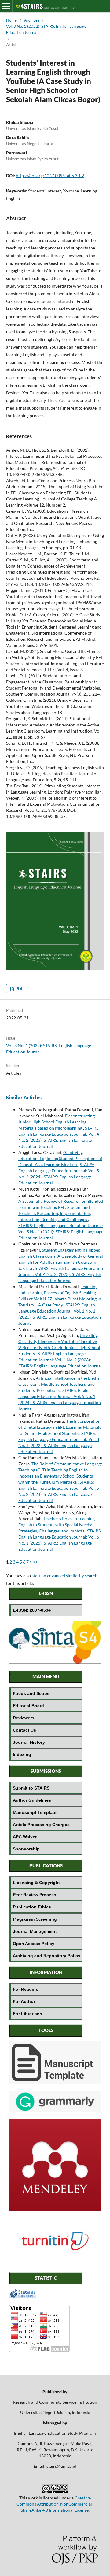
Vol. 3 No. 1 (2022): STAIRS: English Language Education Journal (46, 29)
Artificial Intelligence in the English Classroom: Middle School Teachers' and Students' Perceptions (60, 1384)
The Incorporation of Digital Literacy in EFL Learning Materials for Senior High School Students (60, 1427)
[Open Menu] (6, 6)
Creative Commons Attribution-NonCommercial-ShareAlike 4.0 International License (55, 2504)
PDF (19, 989)
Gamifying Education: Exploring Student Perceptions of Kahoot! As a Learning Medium (60, 1158)
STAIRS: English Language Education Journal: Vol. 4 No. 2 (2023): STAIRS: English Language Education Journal (61, 1274)
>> (35, 1562)
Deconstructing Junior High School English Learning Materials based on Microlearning (57, 1122)
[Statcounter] (23, 2297)
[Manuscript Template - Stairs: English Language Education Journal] (55, 2082)
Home (11, 20)
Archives (32, 20)
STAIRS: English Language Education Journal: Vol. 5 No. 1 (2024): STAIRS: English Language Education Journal (61, 1232)
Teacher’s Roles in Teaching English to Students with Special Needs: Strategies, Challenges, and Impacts (57, 1525)
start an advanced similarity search (65, 1576)
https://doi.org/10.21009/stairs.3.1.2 (50, 176)
